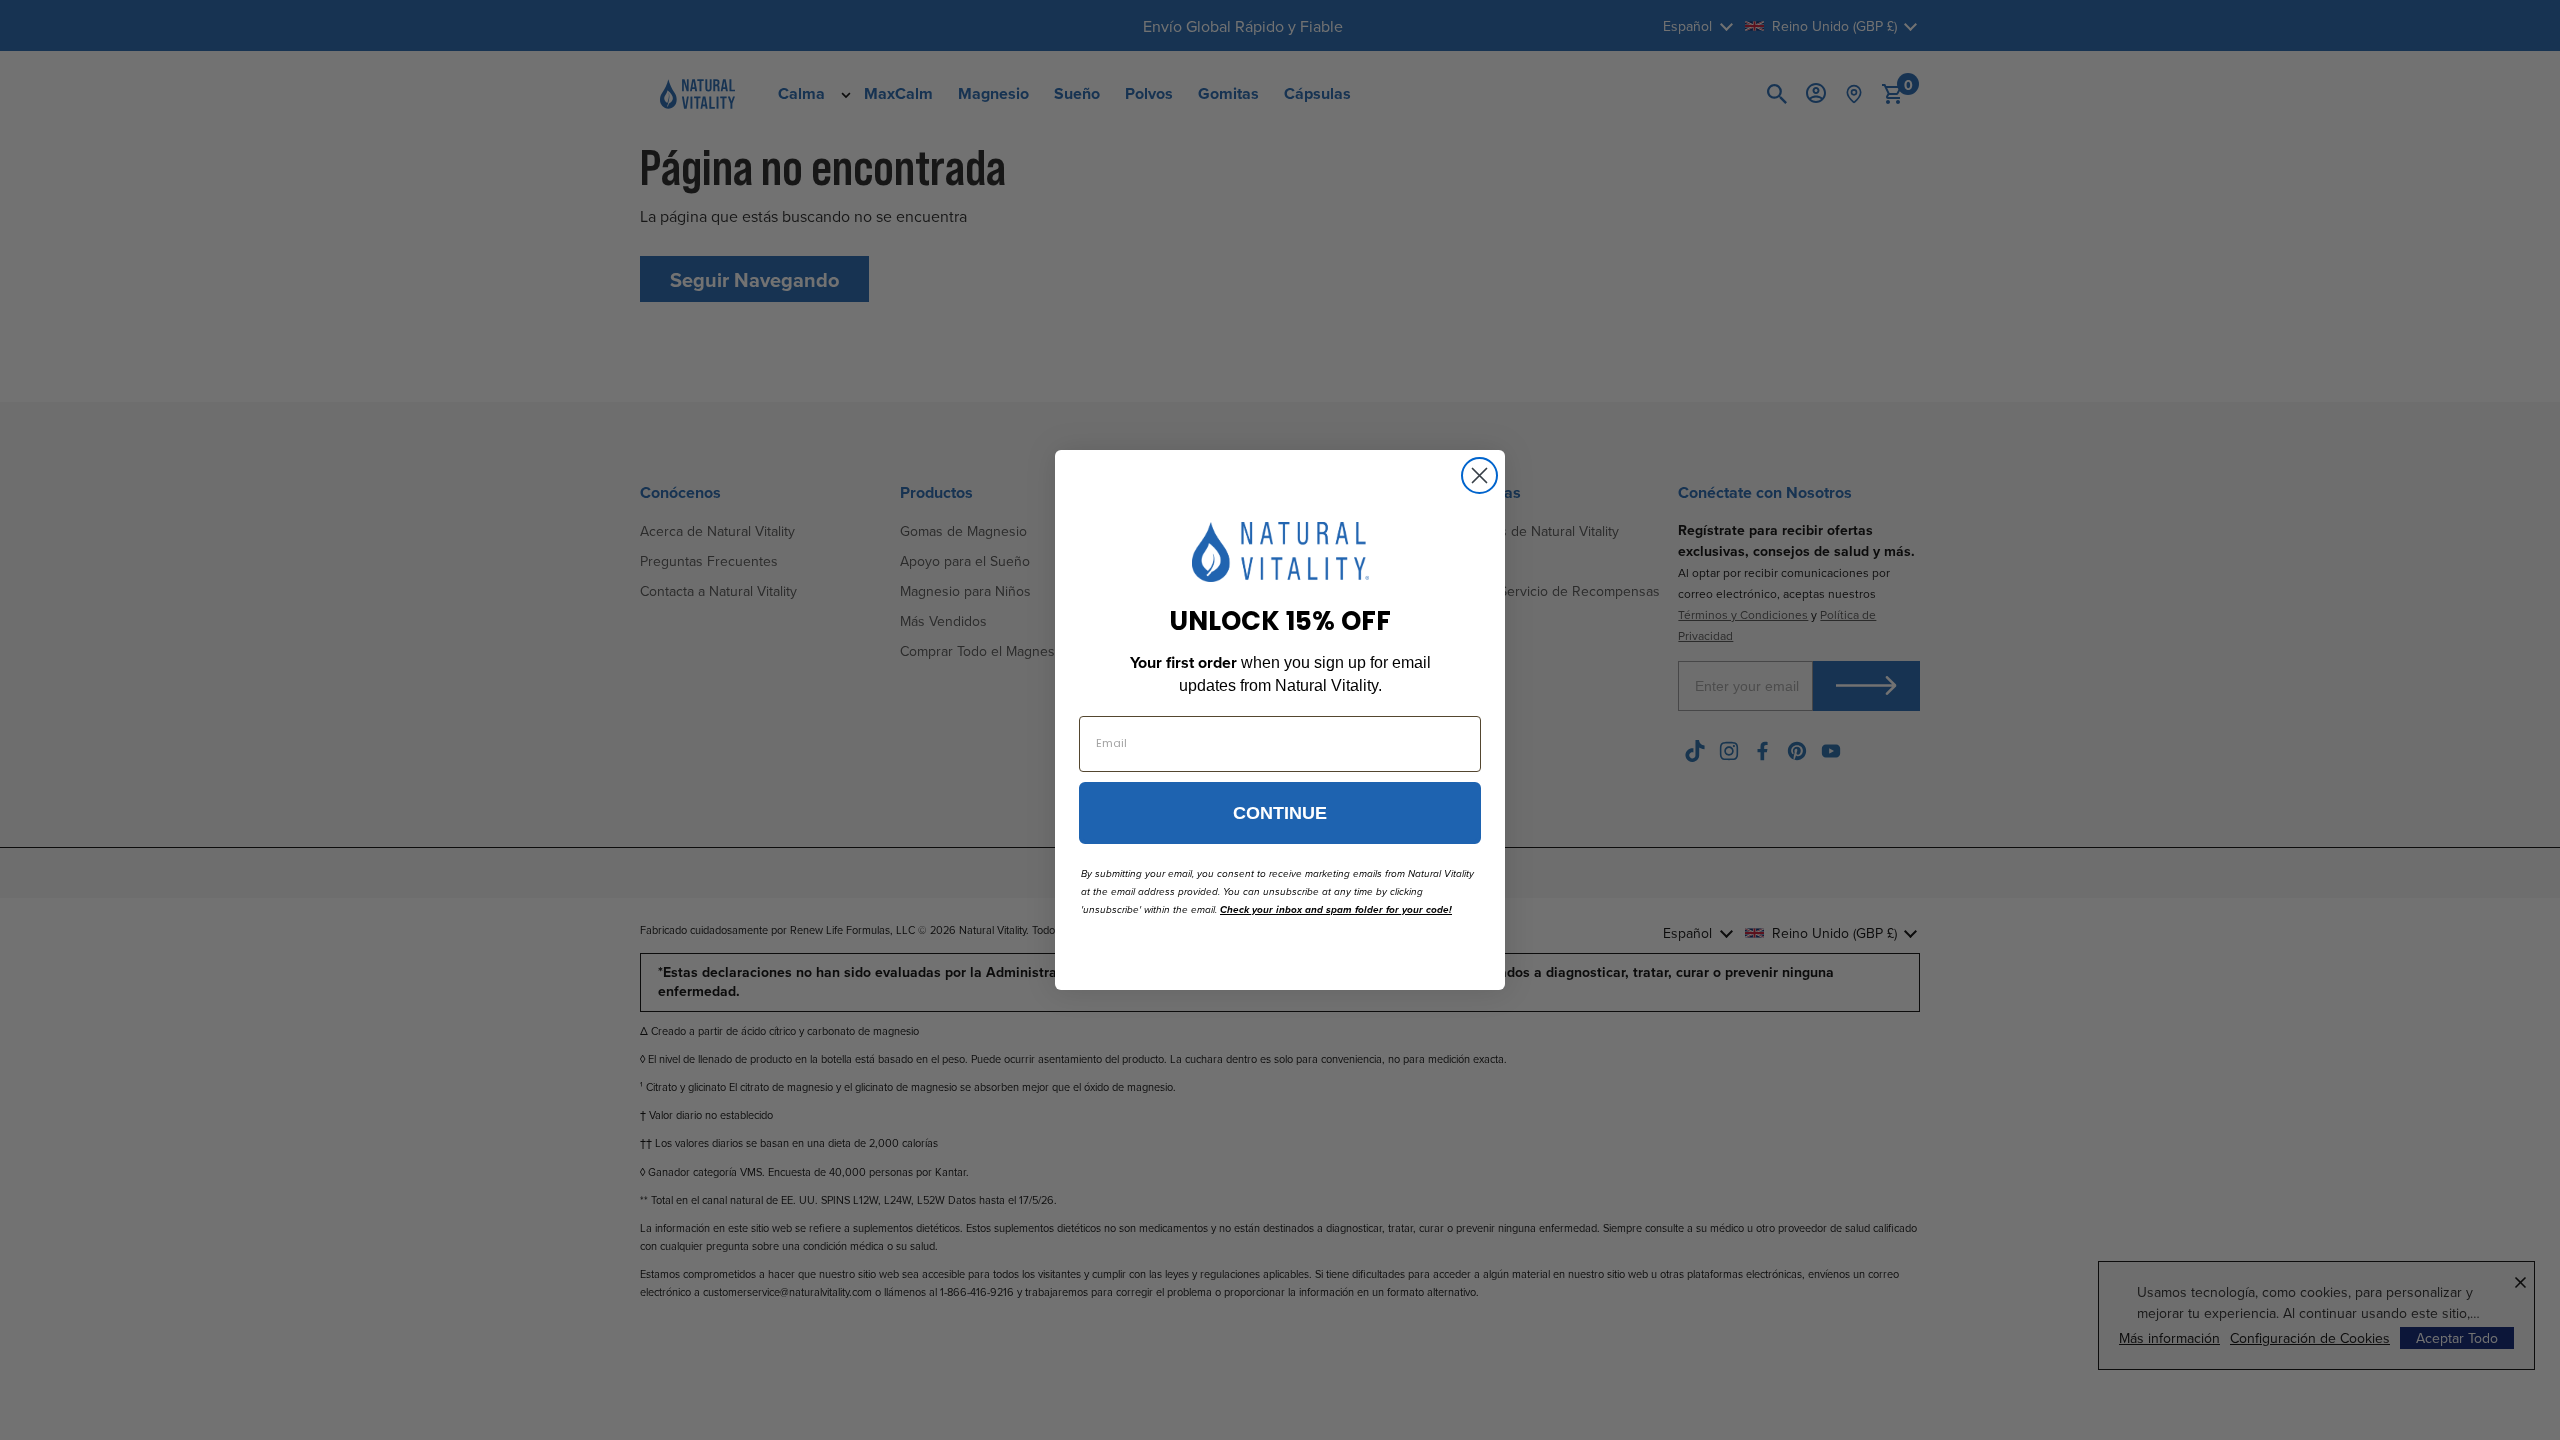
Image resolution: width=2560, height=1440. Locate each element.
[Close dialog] (1479, 475)
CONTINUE (1280, 813)
